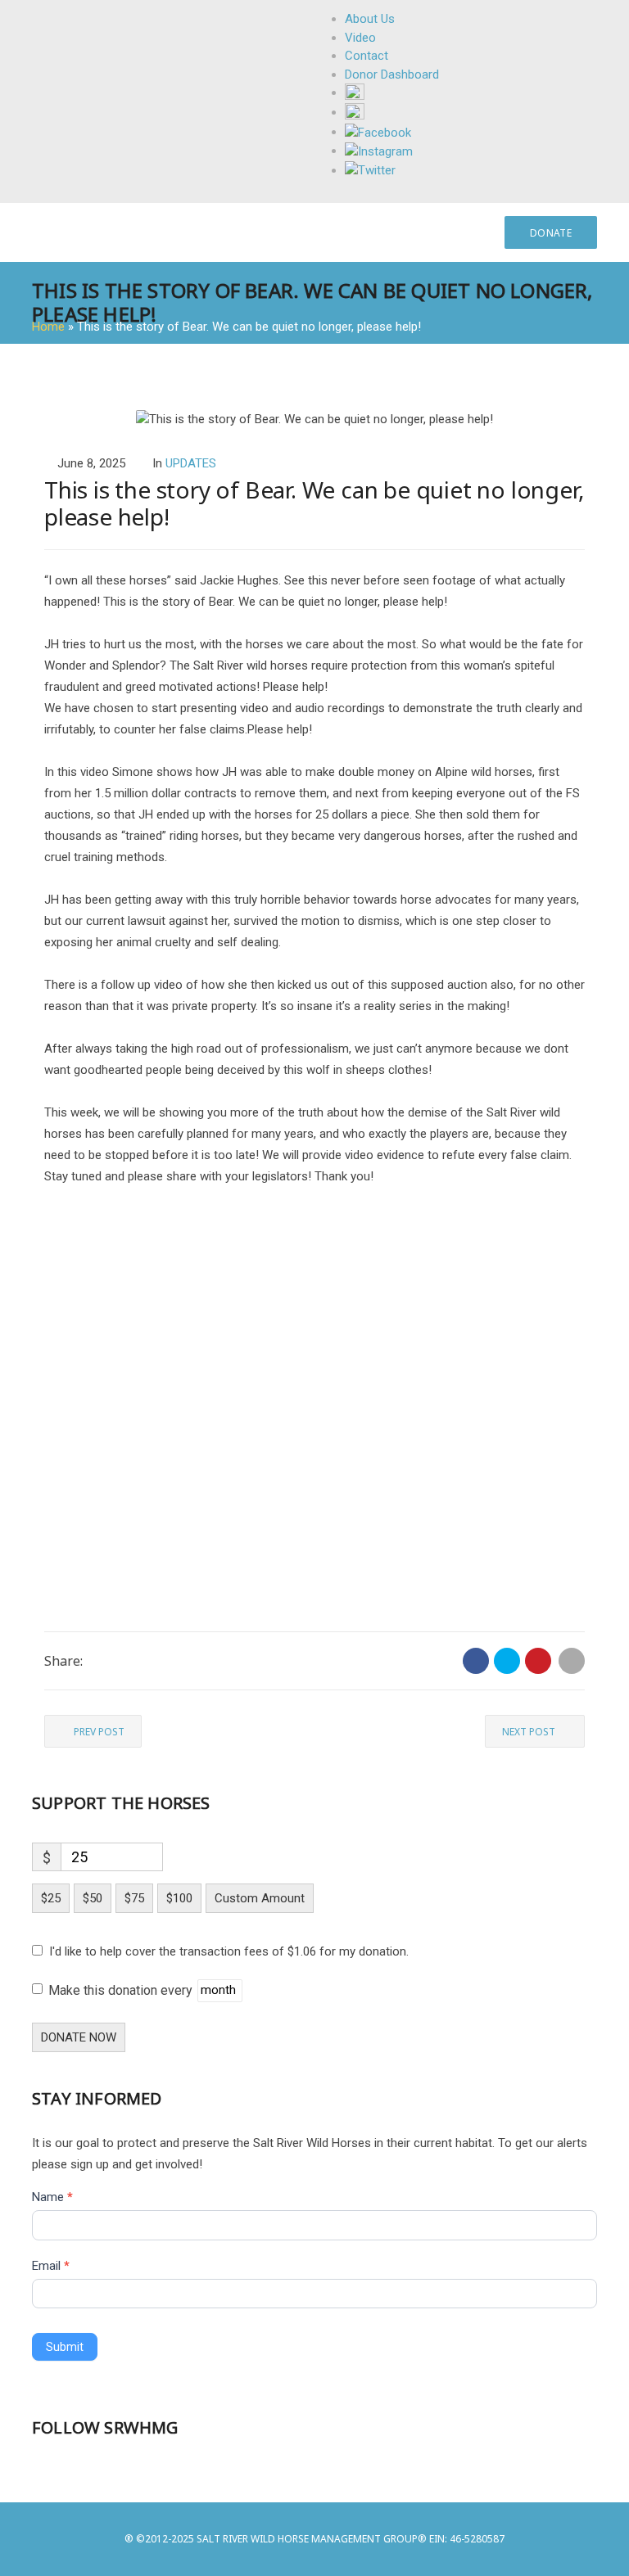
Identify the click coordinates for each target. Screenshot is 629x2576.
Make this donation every (122, 1990)
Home (48, 327)
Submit (65, 2347)
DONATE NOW (79, 2037)
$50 (93, 1898)
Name (52, 2197)
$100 (179, 1898)
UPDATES (191, 463)
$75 (134, 1898)
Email (51, 2266)
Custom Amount (260, 1898)
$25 (51, 1898)
